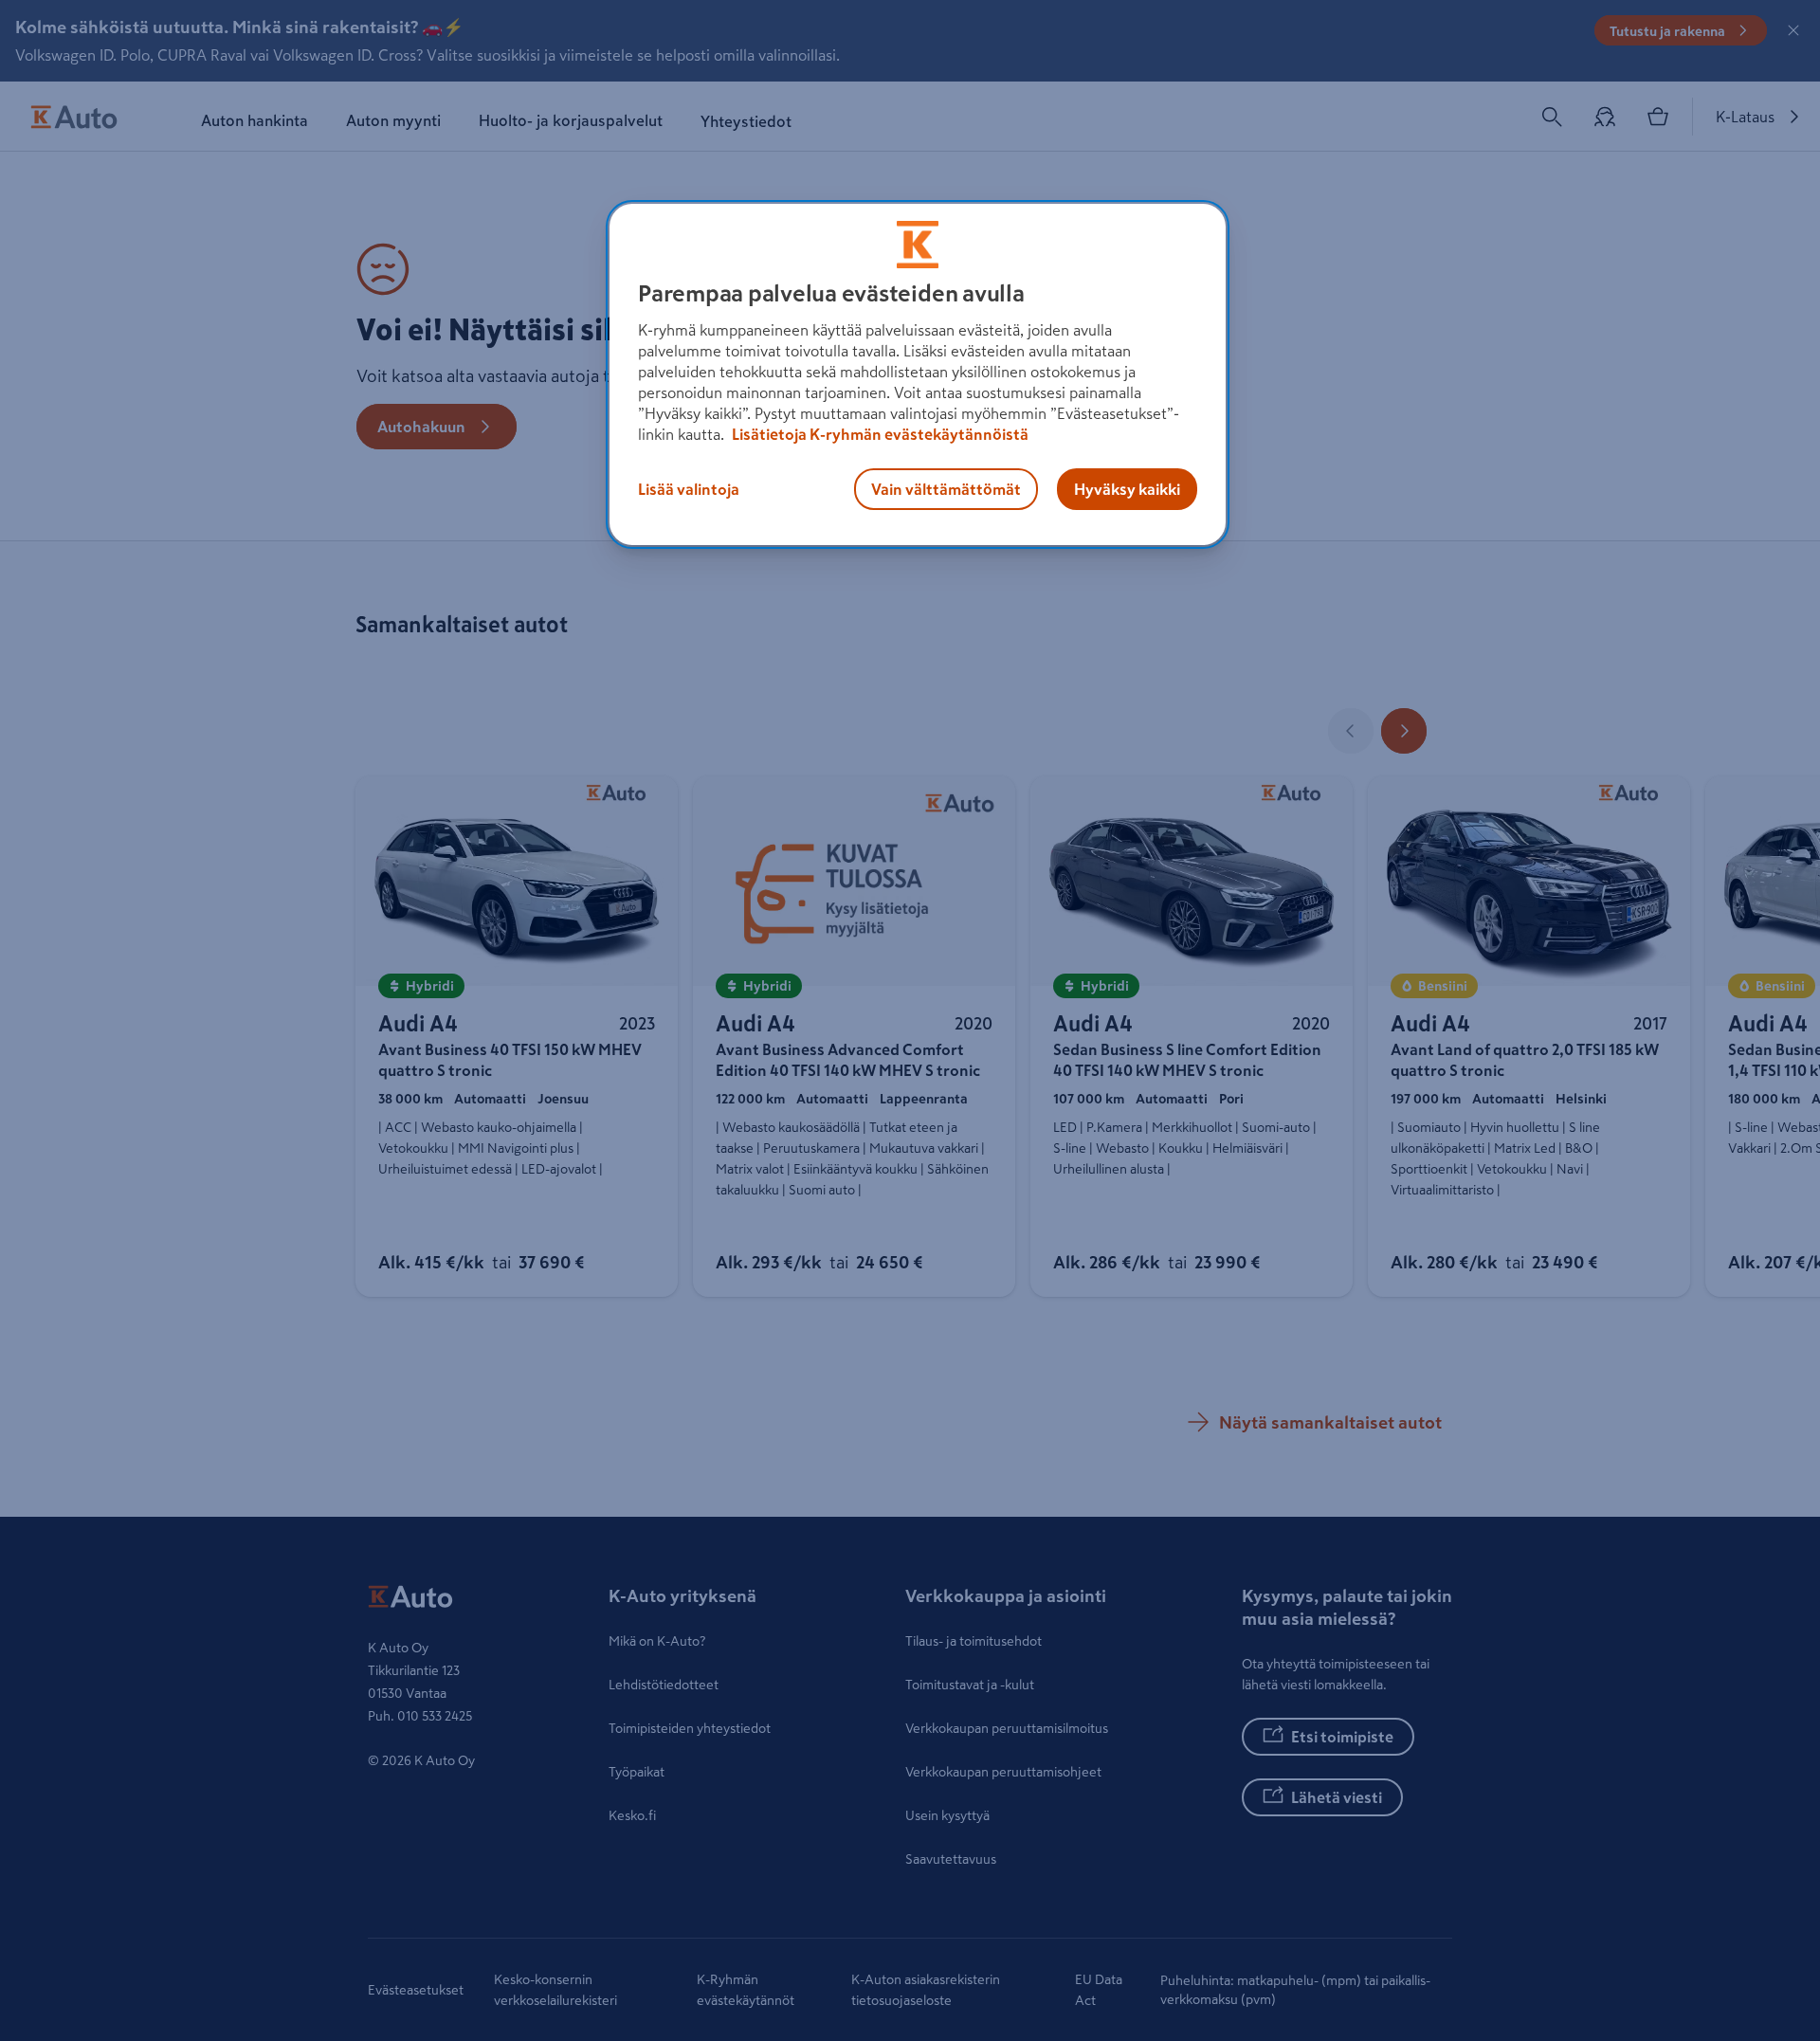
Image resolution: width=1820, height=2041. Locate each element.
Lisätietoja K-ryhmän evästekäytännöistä (879, 434)
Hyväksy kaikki (1127, 489)
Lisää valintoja (689, 489)
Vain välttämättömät (946, 489)
